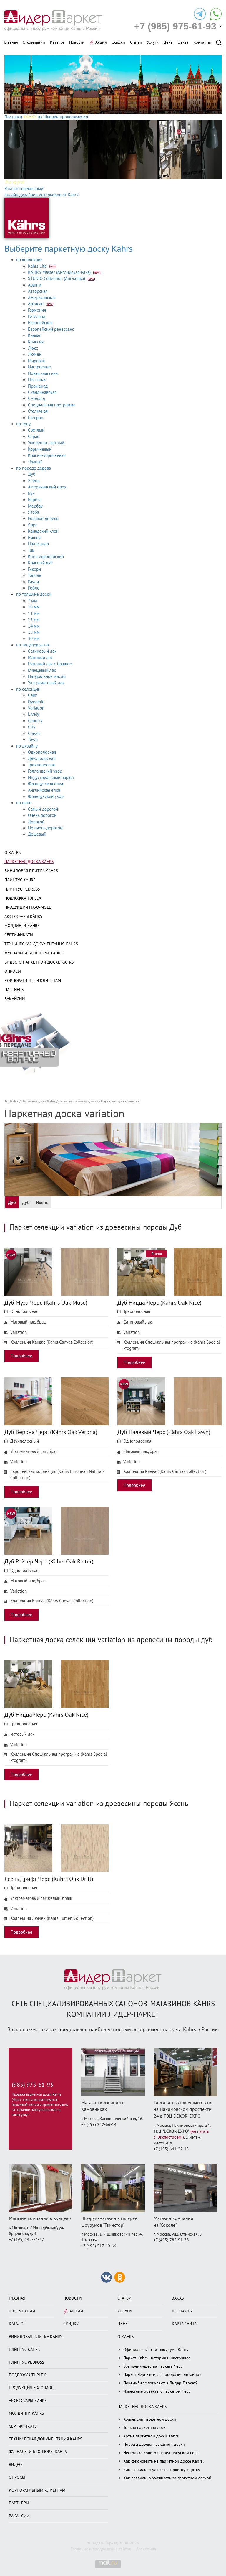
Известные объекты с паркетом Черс (157, 2391)
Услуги (153, 42)
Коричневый (40, 449)
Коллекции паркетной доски (150, 2419)
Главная (11, 42)
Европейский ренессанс (51, 329)
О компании (34, 42)
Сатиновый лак (42, 651)
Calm (33, 695)
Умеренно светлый (46, 443)
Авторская (38, 291)
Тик (31, 550)
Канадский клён (43, 531)
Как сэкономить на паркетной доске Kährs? (164, 2461)
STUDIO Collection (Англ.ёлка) (57, 279)
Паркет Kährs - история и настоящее (157, 2358)
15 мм (34, 632)
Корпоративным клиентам (33, 981)
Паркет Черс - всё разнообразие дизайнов (162, 2375)
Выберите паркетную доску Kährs (69, 249)
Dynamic (36, 702)
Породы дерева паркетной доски (154, 2444)
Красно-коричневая (47, 455)
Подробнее (21, 1356)
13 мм (34, 620)
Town (33, 740)
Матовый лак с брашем (50, 664)
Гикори (34, 569)
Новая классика (43, 373)
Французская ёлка (45, 784)
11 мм (34, 613)
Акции (101, 42)
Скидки (118, 42)
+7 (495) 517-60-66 (99, 2246)
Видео (15, 2465)
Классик (36, 342)
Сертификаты (19, 935)
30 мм (34, 638)
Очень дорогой (42, 815)
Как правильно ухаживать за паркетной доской (167, 2478)
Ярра (33, 525)
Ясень (34, 481)
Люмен (35, 354)
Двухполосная (42, 758)
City (32, 727)
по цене (24, 803)
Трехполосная (41, 765)
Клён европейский (46, 557)
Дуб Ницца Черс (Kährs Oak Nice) (159, 1303)
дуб (26, 1202)
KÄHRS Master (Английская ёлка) (60, 272)
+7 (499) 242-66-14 (99, 2125)
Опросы (13, 971)
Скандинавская (42, 392)
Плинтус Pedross (22, 889)
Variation (36, 708)
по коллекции (29, 260)
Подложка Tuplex (23, 898)
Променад (38, 386)
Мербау (35, 506)
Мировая (36, 361)
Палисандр (38, 544)
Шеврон (36, 418)
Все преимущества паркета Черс (153, 2366)
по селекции (28, 689)
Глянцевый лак (42, 670)
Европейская (40, 323)
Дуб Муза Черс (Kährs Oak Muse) (46, 1303)
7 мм (33, 601)
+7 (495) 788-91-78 (171, 2240)
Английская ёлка (44, 790)
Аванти (35, 285)
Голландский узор (45, 771)
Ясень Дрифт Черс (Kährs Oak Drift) (49, 1879)
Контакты (202, 42)
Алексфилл (146, 2549)
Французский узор (46, 796)
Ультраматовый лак (46, 683)
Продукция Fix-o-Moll (28, 907)
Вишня (34, 538)
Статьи (136, 42)
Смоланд (36, 399)
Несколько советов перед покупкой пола (161, 2453)
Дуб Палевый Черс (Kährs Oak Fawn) (164, 1432)
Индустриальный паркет (51, 778)
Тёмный (35, 462)
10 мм (34, 607)
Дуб (32, 474)
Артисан (36, 304)
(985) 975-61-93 (33, 2085)
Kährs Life (38, 266)
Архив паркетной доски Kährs (151, 2436)
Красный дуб (40, 563)
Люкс (33, 348)
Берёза (35, 500)
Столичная (38, 411)
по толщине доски (34, 594)
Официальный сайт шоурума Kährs (156, 2349)
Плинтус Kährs (20, 880)
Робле (34, 588)
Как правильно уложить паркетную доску (162, 2470)
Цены (168, 42)
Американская (42, 298)
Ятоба (34, 512)
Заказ (183, 42)
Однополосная (42, 752)
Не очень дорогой (45, 828)
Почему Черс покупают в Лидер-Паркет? (160, 2383)
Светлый (36, 430)
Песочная (37, 380)
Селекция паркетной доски (78, 1101)
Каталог (57, 42)
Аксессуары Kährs (23, 917)
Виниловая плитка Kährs (31, 871)
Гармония (37, 310)
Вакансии (15, 999)
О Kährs (13, 853)
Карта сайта (184, 2324)
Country (35, 721)
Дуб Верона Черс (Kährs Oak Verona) (51, 1432)
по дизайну (27, 746)
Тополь (35, 575)
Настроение (39, 367)
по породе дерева (34, 468)
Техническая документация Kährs (41, 944)
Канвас (35, 335)
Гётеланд (37, 317)
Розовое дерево (43, 519)
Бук (31, 493)
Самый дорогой (43, 809)
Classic (34, 733)
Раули (33, 582)
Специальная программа (52, 405)
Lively (34, 714)
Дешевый (37, 834)
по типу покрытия (33, 645)
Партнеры (15, 990)
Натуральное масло (47, 676)
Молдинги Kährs (22, 926)
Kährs (14, 1101)
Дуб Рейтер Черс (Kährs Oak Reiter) (49, 1562)
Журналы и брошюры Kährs (33, 953)
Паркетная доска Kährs (29, 862)
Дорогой (36, 822)
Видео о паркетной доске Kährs (39, 962)
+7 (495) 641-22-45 (171, 2149)
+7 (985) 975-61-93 (175, 26)
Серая (34, 437)
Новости (77, 42)
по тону (23, 424)
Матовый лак (40, 658)
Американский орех (47, 487)
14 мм (34, 626)
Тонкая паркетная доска (146, 2428)
